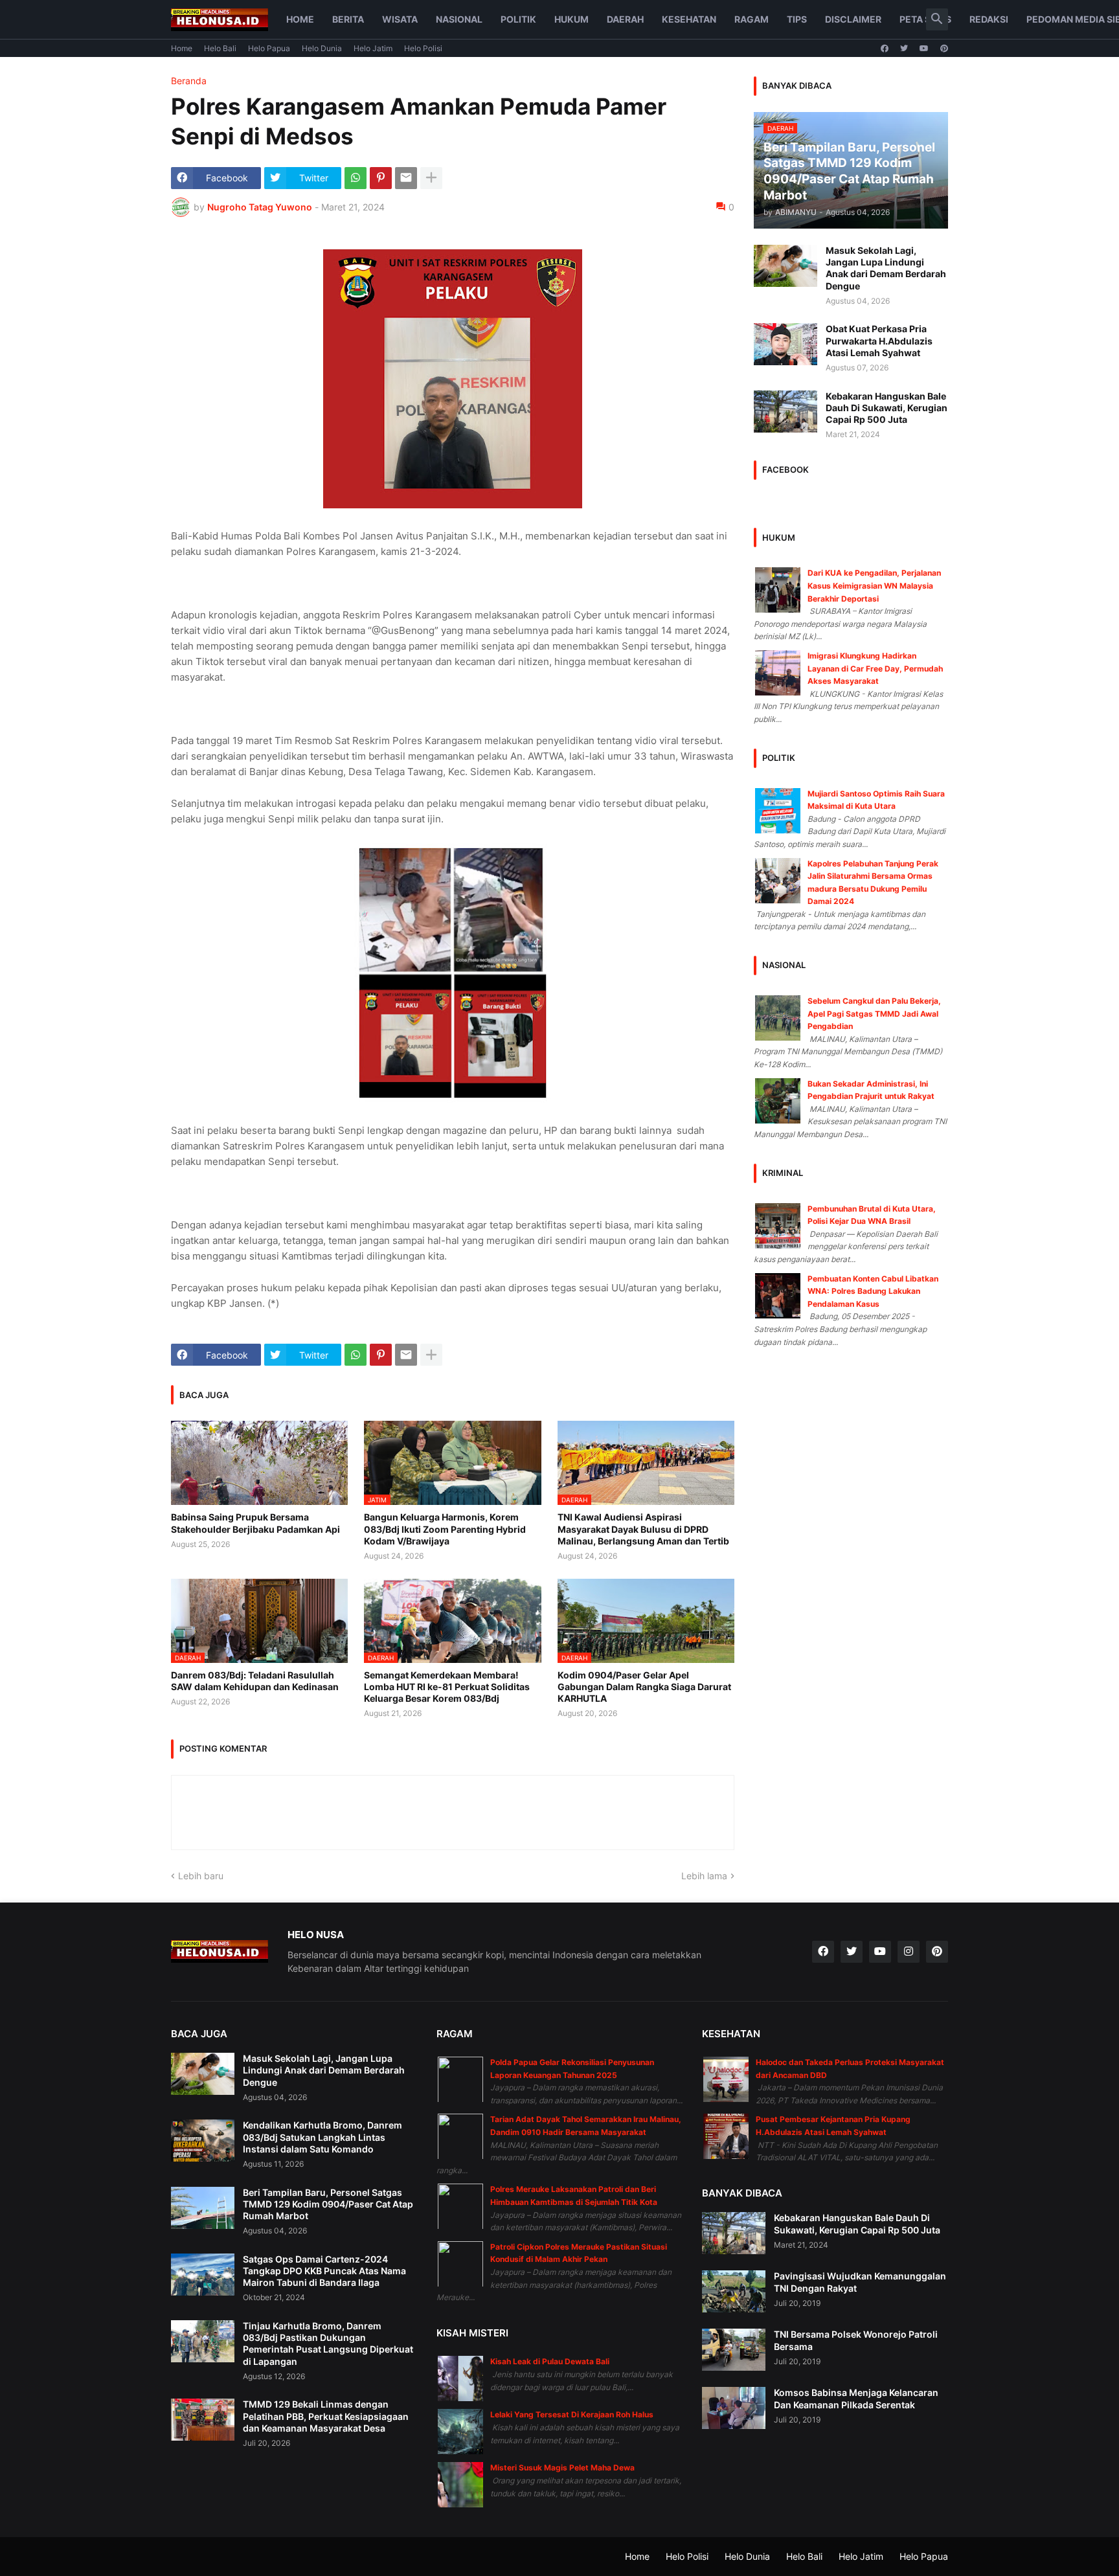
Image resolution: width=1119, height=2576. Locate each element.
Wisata (400, 19)
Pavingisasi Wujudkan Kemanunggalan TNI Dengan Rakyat (860, 2282)
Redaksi (989, 19)
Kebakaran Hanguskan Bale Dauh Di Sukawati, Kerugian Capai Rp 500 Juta (887, 408)
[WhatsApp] (356, 178)
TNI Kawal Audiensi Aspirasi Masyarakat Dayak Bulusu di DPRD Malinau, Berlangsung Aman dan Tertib (643, 1529)
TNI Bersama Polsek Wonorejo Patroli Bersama (856, 2340)
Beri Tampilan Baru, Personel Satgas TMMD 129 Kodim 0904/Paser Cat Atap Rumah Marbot (328, 2204)
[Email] (406, 178)
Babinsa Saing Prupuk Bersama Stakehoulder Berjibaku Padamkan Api (255, 1523)
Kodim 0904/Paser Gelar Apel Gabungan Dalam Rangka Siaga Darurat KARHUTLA (644, 1687)
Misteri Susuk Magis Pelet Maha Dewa (562, 2468)
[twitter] (904, 49)
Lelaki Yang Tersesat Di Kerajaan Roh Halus (572, 2414)
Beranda (189, 81)
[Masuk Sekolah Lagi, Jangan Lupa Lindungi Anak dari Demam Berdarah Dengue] (786, 266)
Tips (797, 19)
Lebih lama (704, 1876)
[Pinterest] (381, 178)
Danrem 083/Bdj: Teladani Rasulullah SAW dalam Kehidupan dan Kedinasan (255, 1681)
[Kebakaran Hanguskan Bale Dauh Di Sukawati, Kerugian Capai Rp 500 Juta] (786, 412)
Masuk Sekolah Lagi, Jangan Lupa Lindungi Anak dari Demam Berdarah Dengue (886, 268)
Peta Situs (925, 19)
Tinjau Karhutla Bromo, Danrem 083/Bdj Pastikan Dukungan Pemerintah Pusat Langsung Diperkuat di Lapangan (328, 2344)
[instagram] (909, 1952)
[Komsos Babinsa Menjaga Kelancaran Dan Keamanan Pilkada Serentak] (734, 2408)
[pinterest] (944, 49)
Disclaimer (853, 19)
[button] (937, 19)
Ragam (752, 19)
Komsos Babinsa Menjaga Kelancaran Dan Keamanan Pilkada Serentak (856, 2398)
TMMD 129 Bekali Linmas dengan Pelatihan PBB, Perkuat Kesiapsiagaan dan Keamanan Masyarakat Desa (326, 2416)
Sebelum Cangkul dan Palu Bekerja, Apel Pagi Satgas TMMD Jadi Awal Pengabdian (874, 1013)
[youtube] (924, 49)
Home (300, 19)
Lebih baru (201, 1876)
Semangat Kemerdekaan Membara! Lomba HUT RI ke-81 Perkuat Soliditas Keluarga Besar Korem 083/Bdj (447, 1687)
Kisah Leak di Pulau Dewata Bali (550, 2361)
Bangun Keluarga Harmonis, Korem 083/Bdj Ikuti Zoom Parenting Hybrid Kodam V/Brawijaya (445, 1529)
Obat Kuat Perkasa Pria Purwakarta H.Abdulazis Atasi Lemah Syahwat (879, 340)
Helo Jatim (373, 48)
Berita (348, 19)
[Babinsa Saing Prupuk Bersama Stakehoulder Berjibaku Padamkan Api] (259, 1463)
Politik (518, 19)
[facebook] (885, 49)
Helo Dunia (322, 48)
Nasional (459, 19)
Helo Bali (220, 48)
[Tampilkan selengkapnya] (431, 178)
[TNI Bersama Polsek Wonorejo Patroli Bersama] (734, 2350)
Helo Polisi (423, 48)
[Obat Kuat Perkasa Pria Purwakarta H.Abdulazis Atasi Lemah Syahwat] (786, 344)
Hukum (571, 19)
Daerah (625, 19)
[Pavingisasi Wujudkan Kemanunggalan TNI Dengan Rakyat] (734, 2291)
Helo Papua (269, 48)
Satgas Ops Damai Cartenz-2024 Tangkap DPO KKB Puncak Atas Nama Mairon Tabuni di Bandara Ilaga (324, 2271)
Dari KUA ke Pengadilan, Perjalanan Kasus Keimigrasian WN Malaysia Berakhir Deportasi (874, 585)
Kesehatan (689, 19)
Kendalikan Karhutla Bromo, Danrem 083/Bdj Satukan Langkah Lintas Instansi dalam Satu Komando (322, 2137)
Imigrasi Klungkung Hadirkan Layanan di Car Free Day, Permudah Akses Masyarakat (875, 668)
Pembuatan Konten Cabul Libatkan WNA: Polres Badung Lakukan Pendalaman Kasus (873, 1291)
